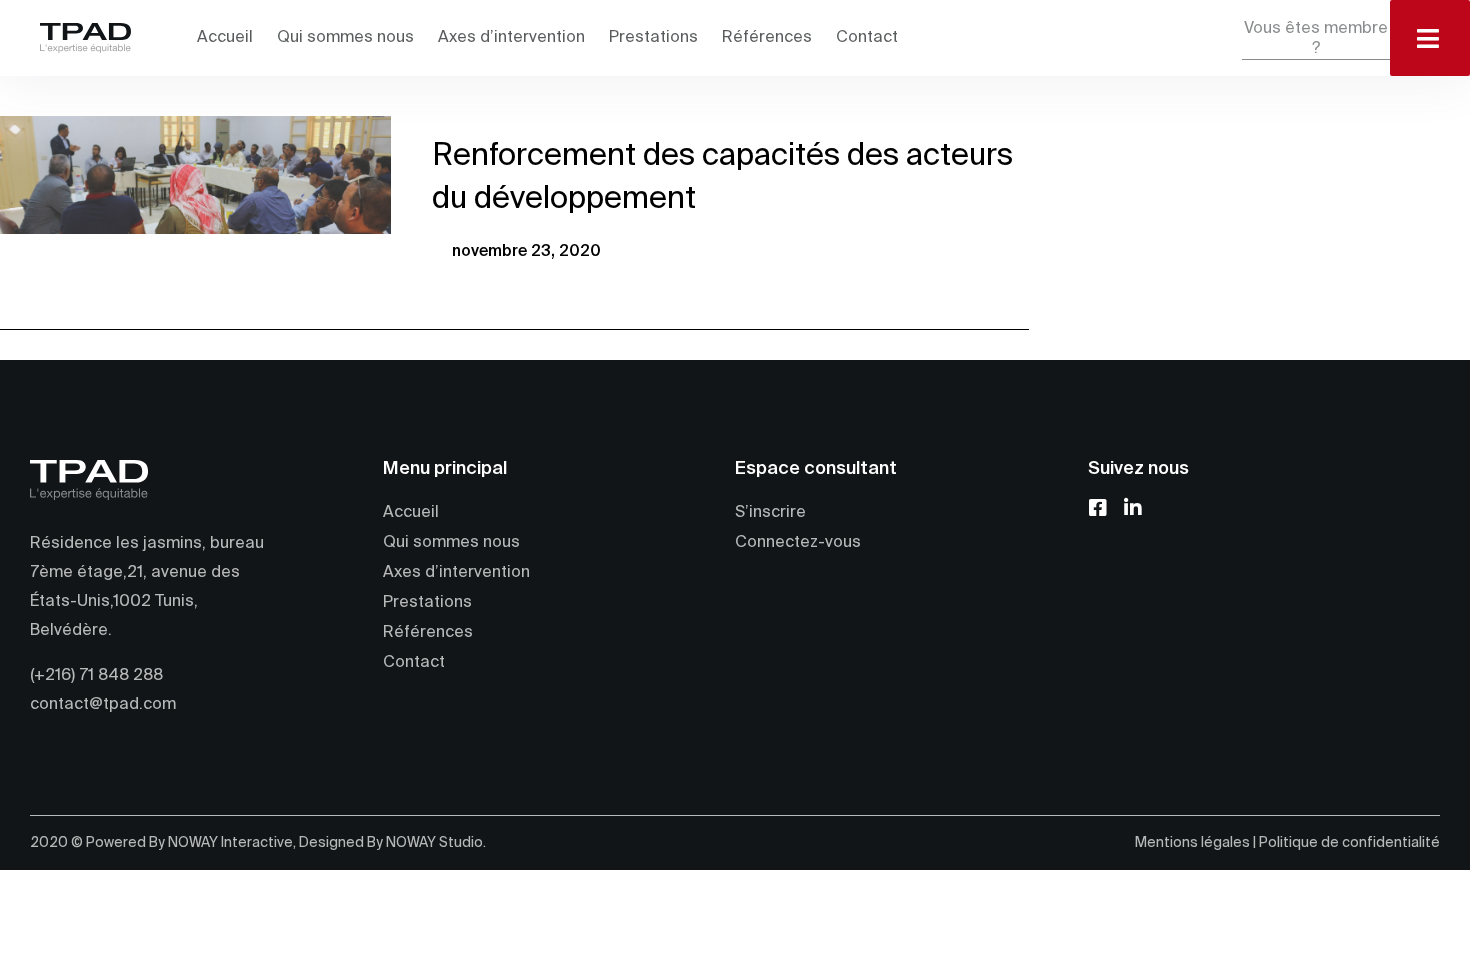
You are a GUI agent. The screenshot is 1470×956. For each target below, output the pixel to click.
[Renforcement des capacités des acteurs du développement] (195, 175)
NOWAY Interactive (230, 843)
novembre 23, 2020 (526, 252)
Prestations (653, 38)
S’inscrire (770, 513)
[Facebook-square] (1098, 508)
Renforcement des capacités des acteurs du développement (722, 178)
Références (767, 38)
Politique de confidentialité (1349, 843)
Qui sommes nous (345, 38)
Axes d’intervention (511, 38)
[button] (1316, 39)
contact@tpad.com (103, 705)
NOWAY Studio (434, 843)
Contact (867, 38)
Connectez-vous (798, 543)
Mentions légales (1192, 843)
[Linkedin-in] (1118, 508)
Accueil (225, 38)
